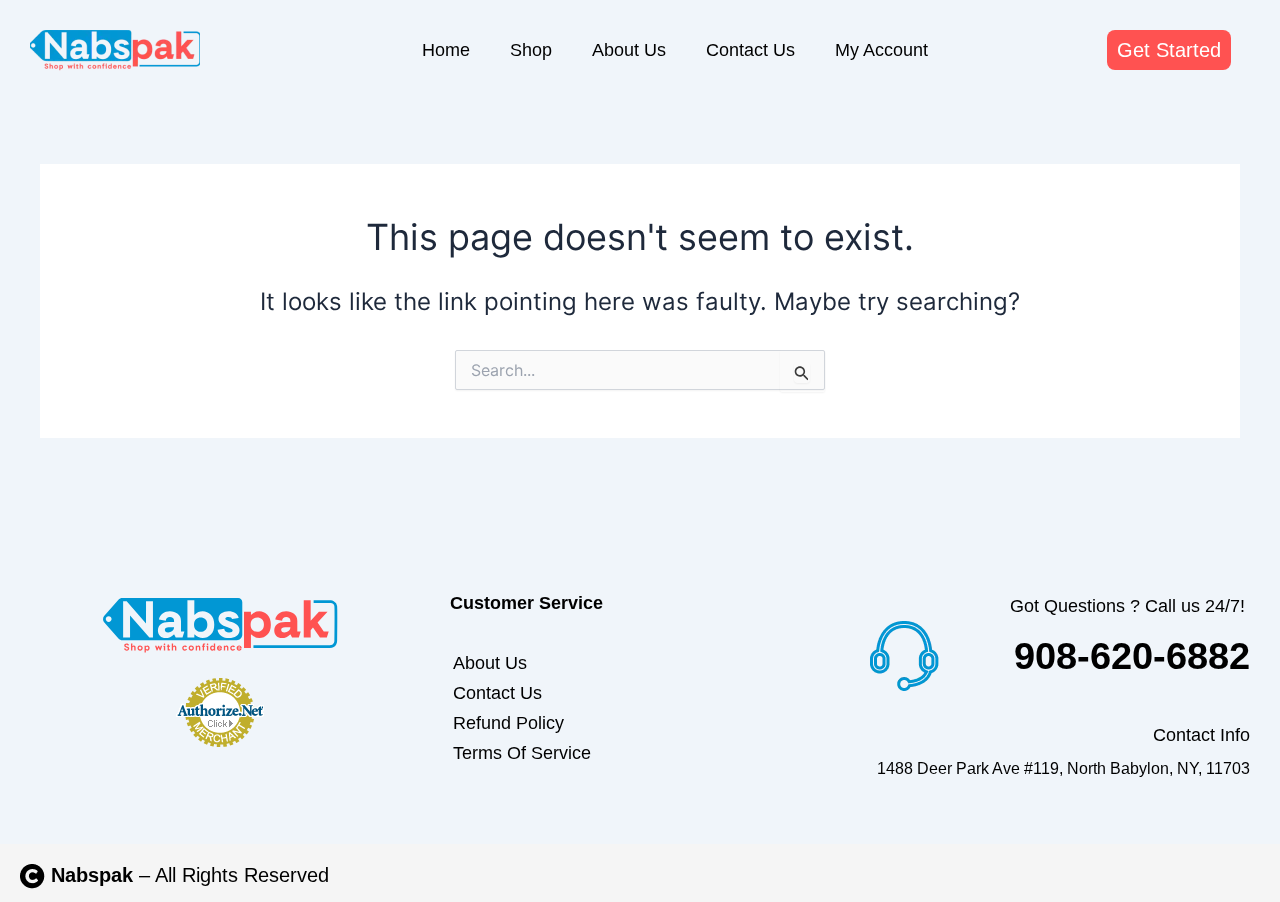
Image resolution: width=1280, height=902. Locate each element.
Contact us (750, 50)
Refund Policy (508, 723)
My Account (881, 50)
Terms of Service (522, 753)
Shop (531, 50)
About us (629, 50)
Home (446, 50)
